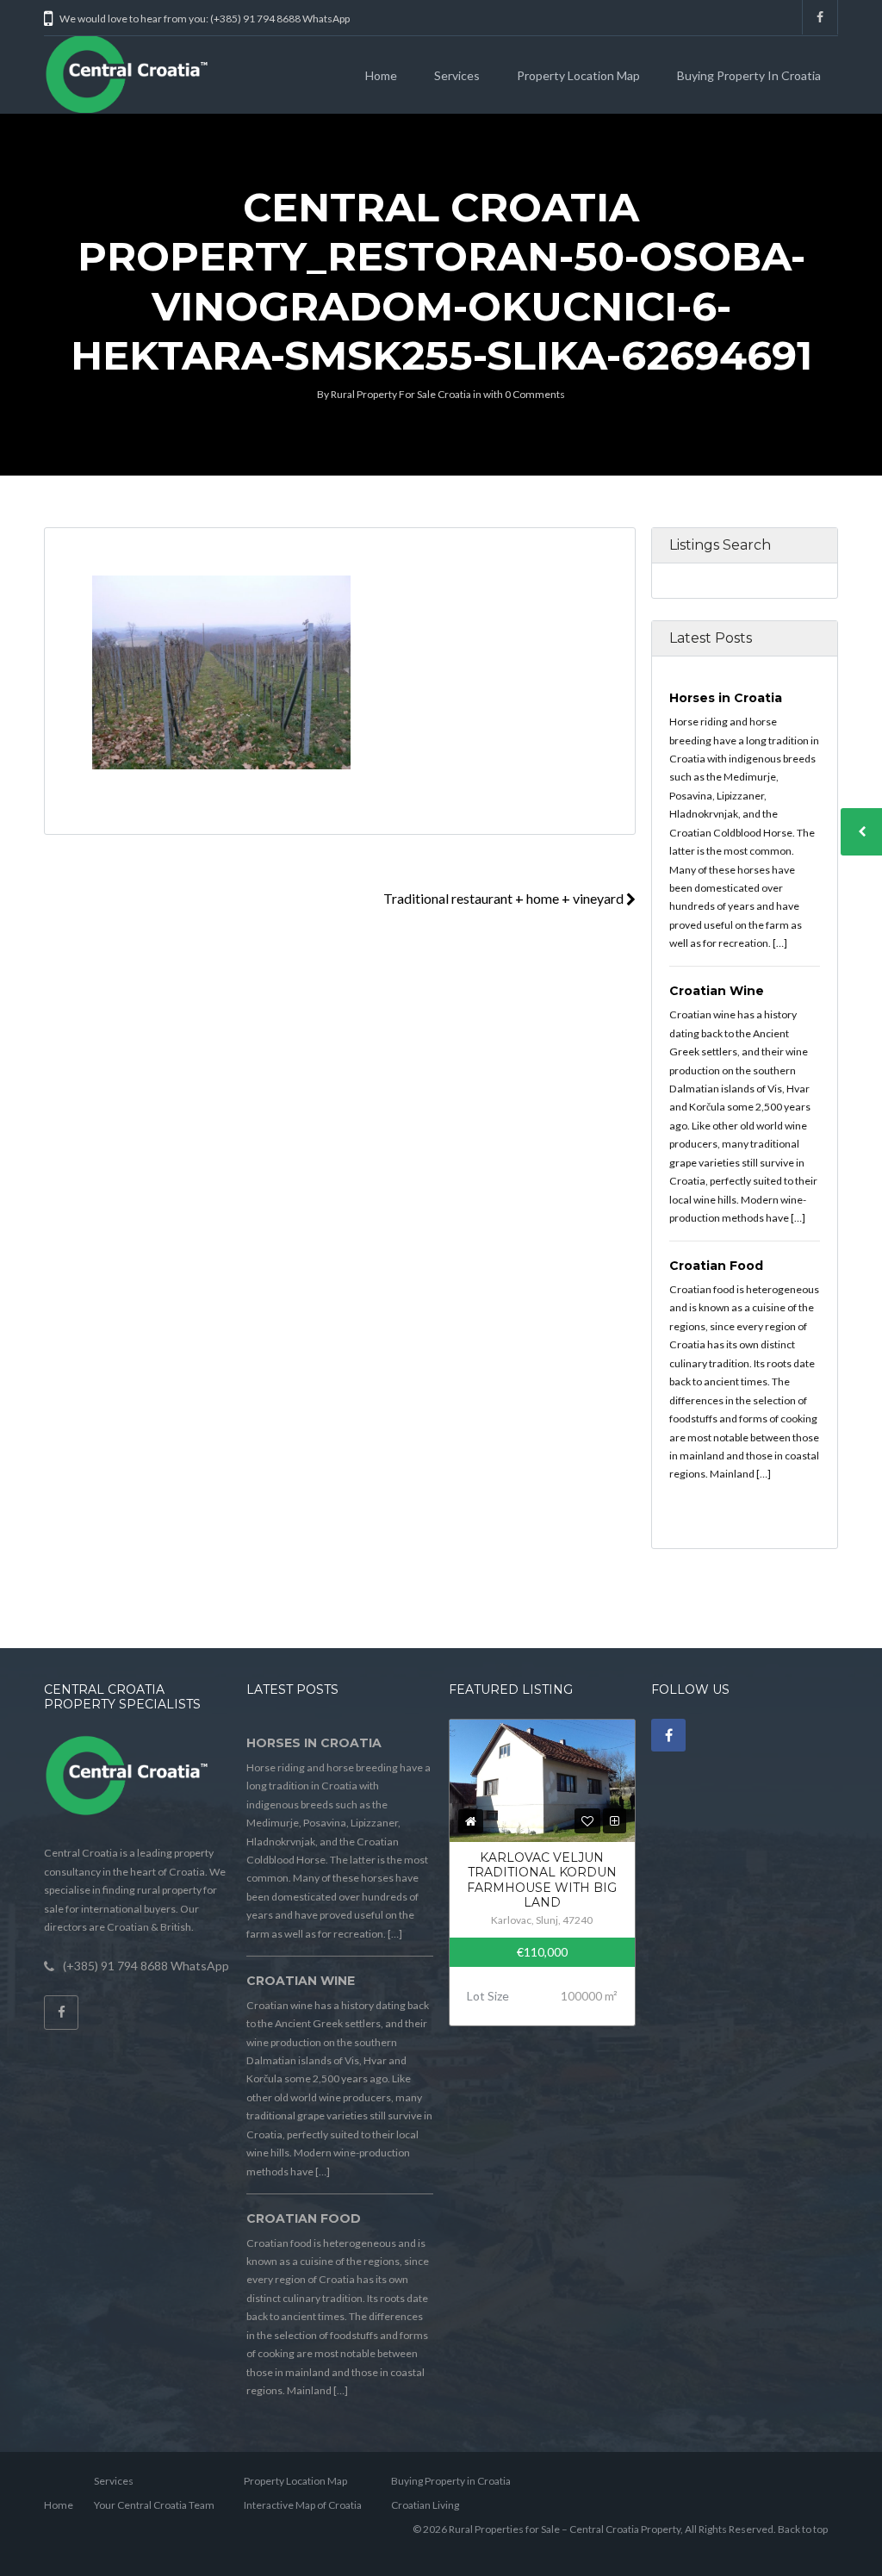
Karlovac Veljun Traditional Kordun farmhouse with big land (542, 1880)
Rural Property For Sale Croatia (401, 394)
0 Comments (535, 394)
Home (381, 75)
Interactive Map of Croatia (303, 2505)
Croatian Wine (717, 991)
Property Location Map (578, 75)
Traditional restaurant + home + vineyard (505, 898)
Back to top (803, 2529)
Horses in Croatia (726, 698)
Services (457, 75)
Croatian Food (716, 1266)
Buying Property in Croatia (749, 75)
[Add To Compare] (615, 1821)
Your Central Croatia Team (154, 2505)
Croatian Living (425, 2505)
